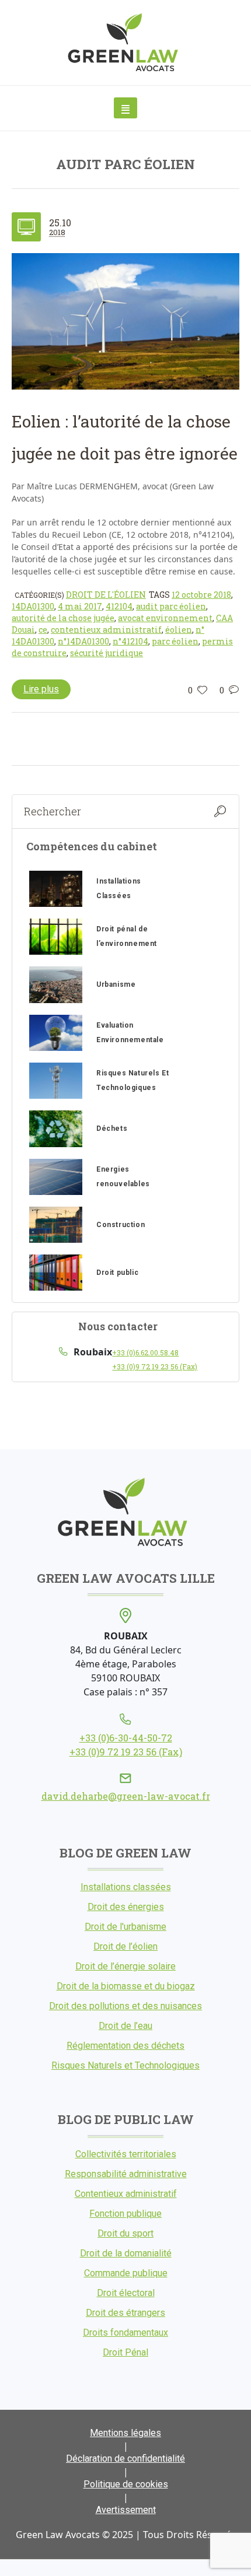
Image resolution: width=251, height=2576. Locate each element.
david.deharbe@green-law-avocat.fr (126, 1796)
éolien (179, 630)
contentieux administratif (106, 630)
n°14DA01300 (83, 641)
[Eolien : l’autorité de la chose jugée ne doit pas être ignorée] (125, 321)
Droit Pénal (125, 2352)
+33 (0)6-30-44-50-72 (126, 1738)
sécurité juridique (107, 653)
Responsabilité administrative (126, 2174)
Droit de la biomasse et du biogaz (126, 1986)
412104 (119, 606)
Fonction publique (125, 2214)
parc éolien (175, 641)
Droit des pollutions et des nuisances (125, 2006)
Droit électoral (126, 2293)
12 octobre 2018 (201, 595)
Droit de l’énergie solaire (125, 1966)
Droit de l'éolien (106, 595)
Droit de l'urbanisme (125, 1927)
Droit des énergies (126, 1907)
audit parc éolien (171, 606)
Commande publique (126, 2273)
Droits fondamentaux (125, 2333)
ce (43, 630)
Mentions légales (125, 2433)
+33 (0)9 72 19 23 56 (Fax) (155, 1366)
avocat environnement (165, 618)
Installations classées (126, 1887)
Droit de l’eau (125, 2026)
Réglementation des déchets (125, 2046)
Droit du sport (125, 2233)
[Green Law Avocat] (126, 43)
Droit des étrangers (125, 2313)
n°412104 (130, 641)
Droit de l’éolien (125, 1946)
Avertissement (126, 2510)
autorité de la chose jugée (63, 618)
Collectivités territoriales (126, 2154)
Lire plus (41, 689)
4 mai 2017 (80, 606)
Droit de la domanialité (126, 2253)
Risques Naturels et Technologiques (125, 2065)
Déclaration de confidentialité (125, 2458)
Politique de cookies (126, 2484)
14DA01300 (33, 606)
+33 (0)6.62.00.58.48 (145, 1352)
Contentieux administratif (126, 2194)
